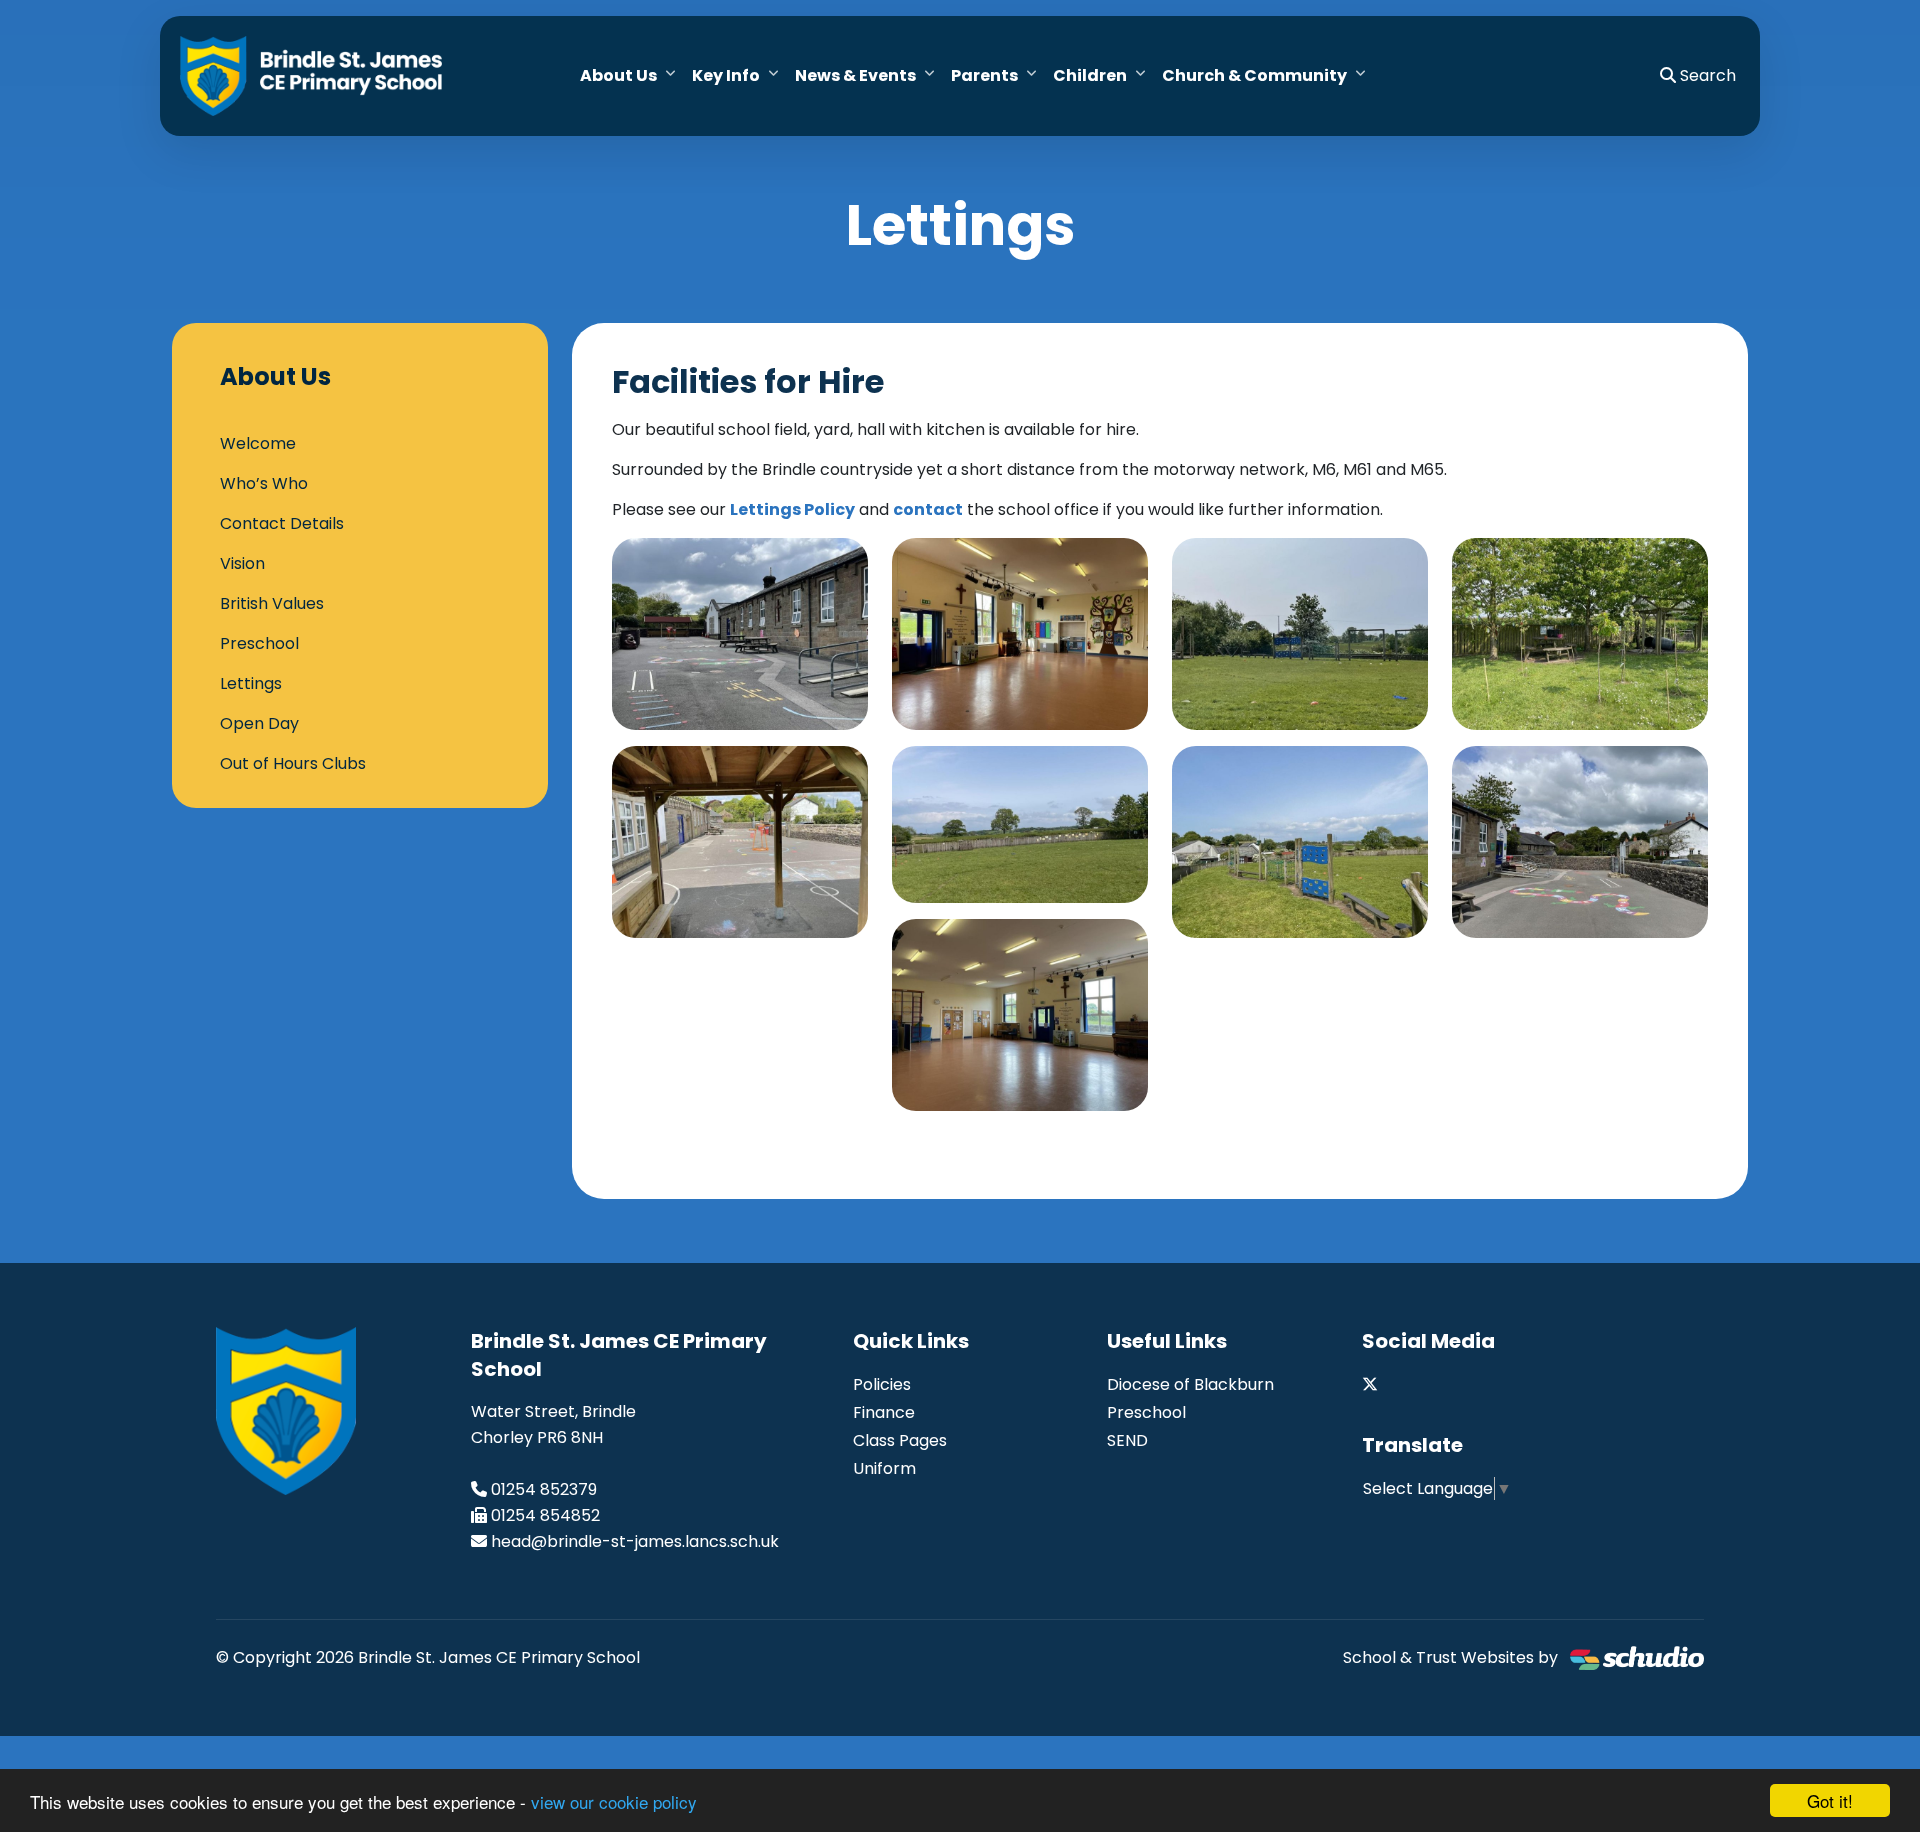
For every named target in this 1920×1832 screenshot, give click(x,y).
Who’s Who (264, 483)
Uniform (884, 1468)
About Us (618, 75)
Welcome (258, 443)
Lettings (251, 683)
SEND (1127, 1440)
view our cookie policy (614, 1801)
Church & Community (1254, 75)
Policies (882, 1384)
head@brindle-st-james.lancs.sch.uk (635, 1541)
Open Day (259, 723)
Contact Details (282, 523)
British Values (272, 603)
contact (928, 509)
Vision (242, 563)
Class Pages (900, 1440)
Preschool (259, 643)
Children (1090, 75)
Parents (984, 75)
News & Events (855, 75)
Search (1706, 75)
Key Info (726, 75)
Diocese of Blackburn (1190, 1384)
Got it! (1830, 1800)
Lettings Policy (792, 509)
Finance (884, 1412)
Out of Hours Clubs (293, 763)
